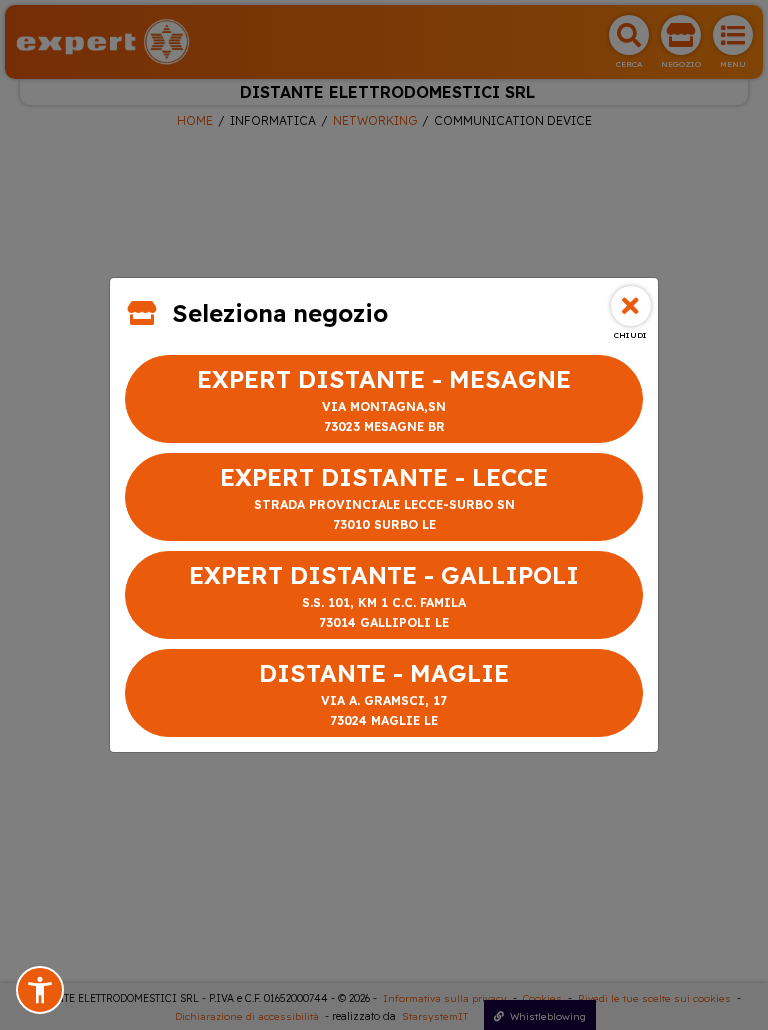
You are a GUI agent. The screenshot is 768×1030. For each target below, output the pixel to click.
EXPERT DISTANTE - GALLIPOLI (384, 595)
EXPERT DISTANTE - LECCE (384, 497)
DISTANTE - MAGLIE (384, 693)
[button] (40, 990)
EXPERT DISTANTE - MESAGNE (384, 399)
